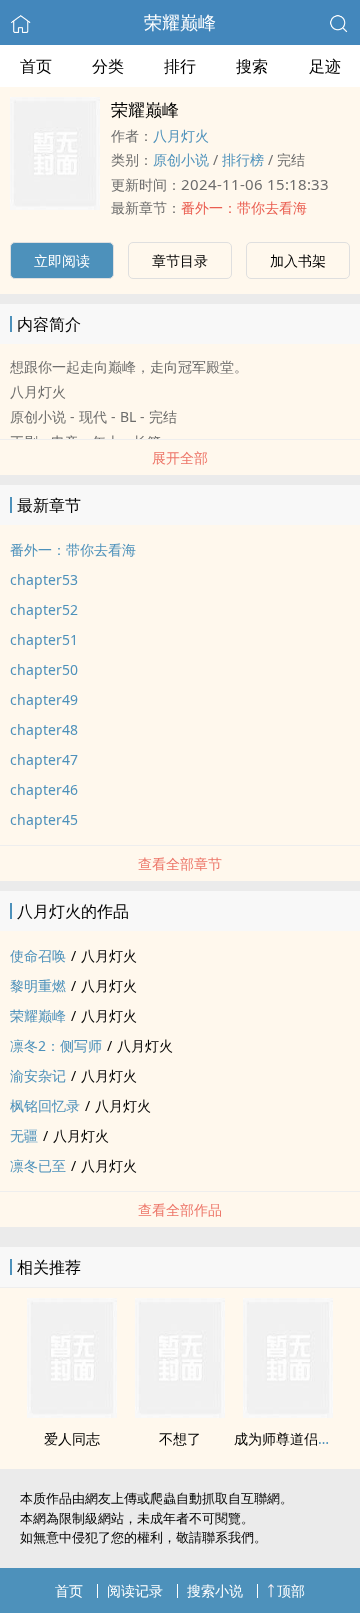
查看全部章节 (180, 863)
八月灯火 (181, 135)
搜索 (252, 66)
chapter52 (44, 609)
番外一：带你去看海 (244, 207)
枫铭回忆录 (45, 1105)
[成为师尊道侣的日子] (288, 1412)
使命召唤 (38, 955)
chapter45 (44, 819)
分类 (108, 66)
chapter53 (44, 579)
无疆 (24, 1135)
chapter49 (44, 699)
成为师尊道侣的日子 (297, 1438)
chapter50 (44, 669)
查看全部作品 (180, 1209)
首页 (36, 66)
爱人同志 (72, 1438)
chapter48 (44, 729)
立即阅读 (62, 260)
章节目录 (180, 260)
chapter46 (44, 789)
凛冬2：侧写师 (56, 1045)
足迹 (325, 66)
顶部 (291, 1590)
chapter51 (44, 639)
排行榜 (243, 159)
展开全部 (180, 457)
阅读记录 (135, 1590)
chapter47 (44, 759)
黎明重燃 (38, 985)
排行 (180, 66)
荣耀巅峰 (180, 22)
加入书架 (298, 260)
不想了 (180, 1438)
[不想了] (180, 1412)
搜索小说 (215, 1590)
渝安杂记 (38, 1075)
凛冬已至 (38, 1165)
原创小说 (181, 159)
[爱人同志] (72, 1412)
